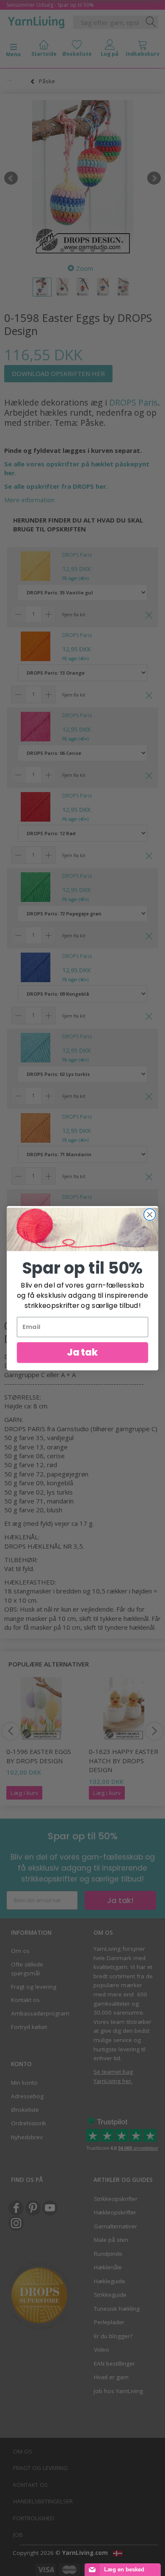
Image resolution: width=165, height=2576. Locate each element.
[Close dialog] (150, 1214)
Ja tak (82, 1352)
